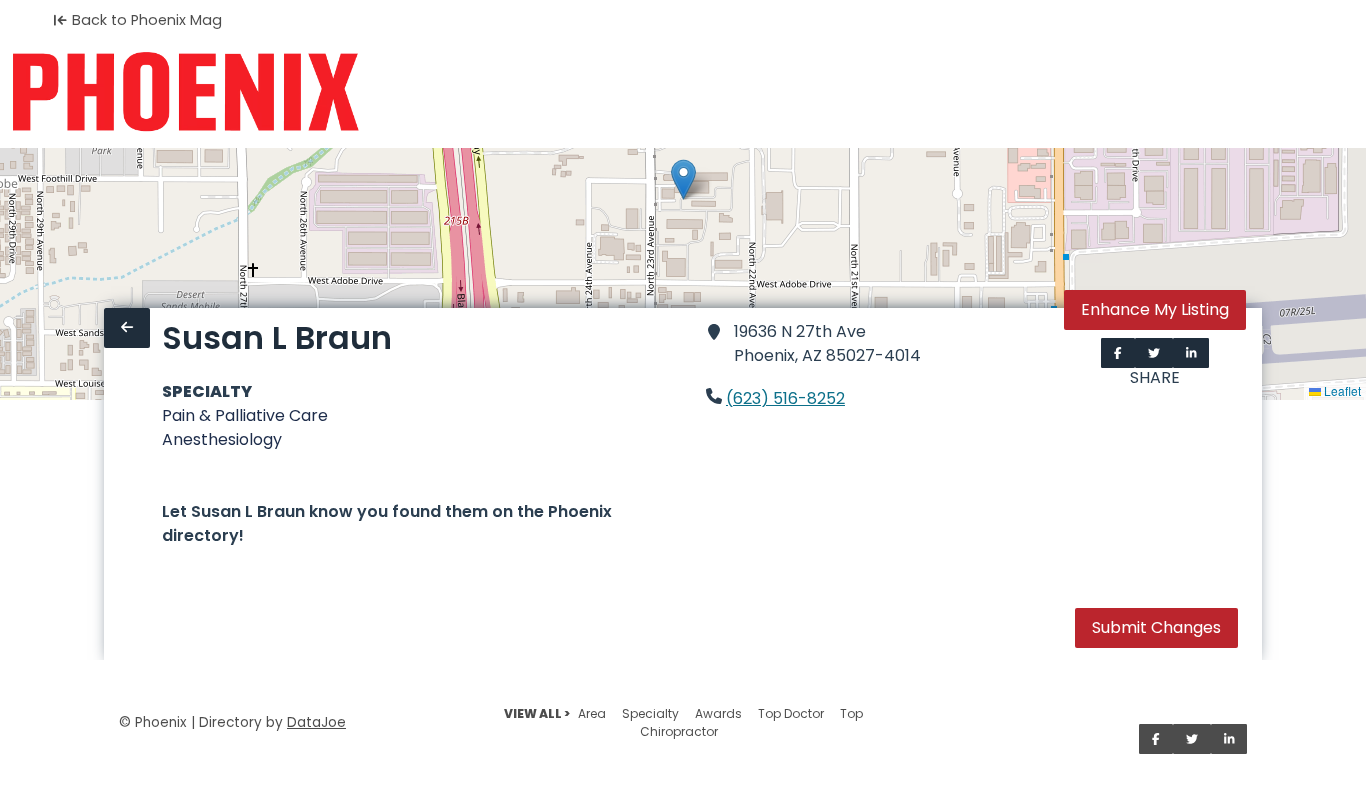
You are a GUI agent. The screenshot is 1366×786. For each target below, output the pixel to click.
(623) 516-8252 (785, 398)
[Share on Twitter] (1154, 353)
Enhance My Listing (1155, 309)
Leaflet (1341, 390)
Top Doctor (791, 713)
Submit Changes (1156, 627)
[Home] (185, 92)
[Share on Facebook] (1118, 353)
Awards (718, 713)
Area (592, 713)
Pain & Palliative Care (245, 415)
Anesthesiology (222, 439)
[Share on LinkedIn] (1191, 353)
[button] (683, 179)
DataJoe (316, 722)
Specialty (650, 713)
